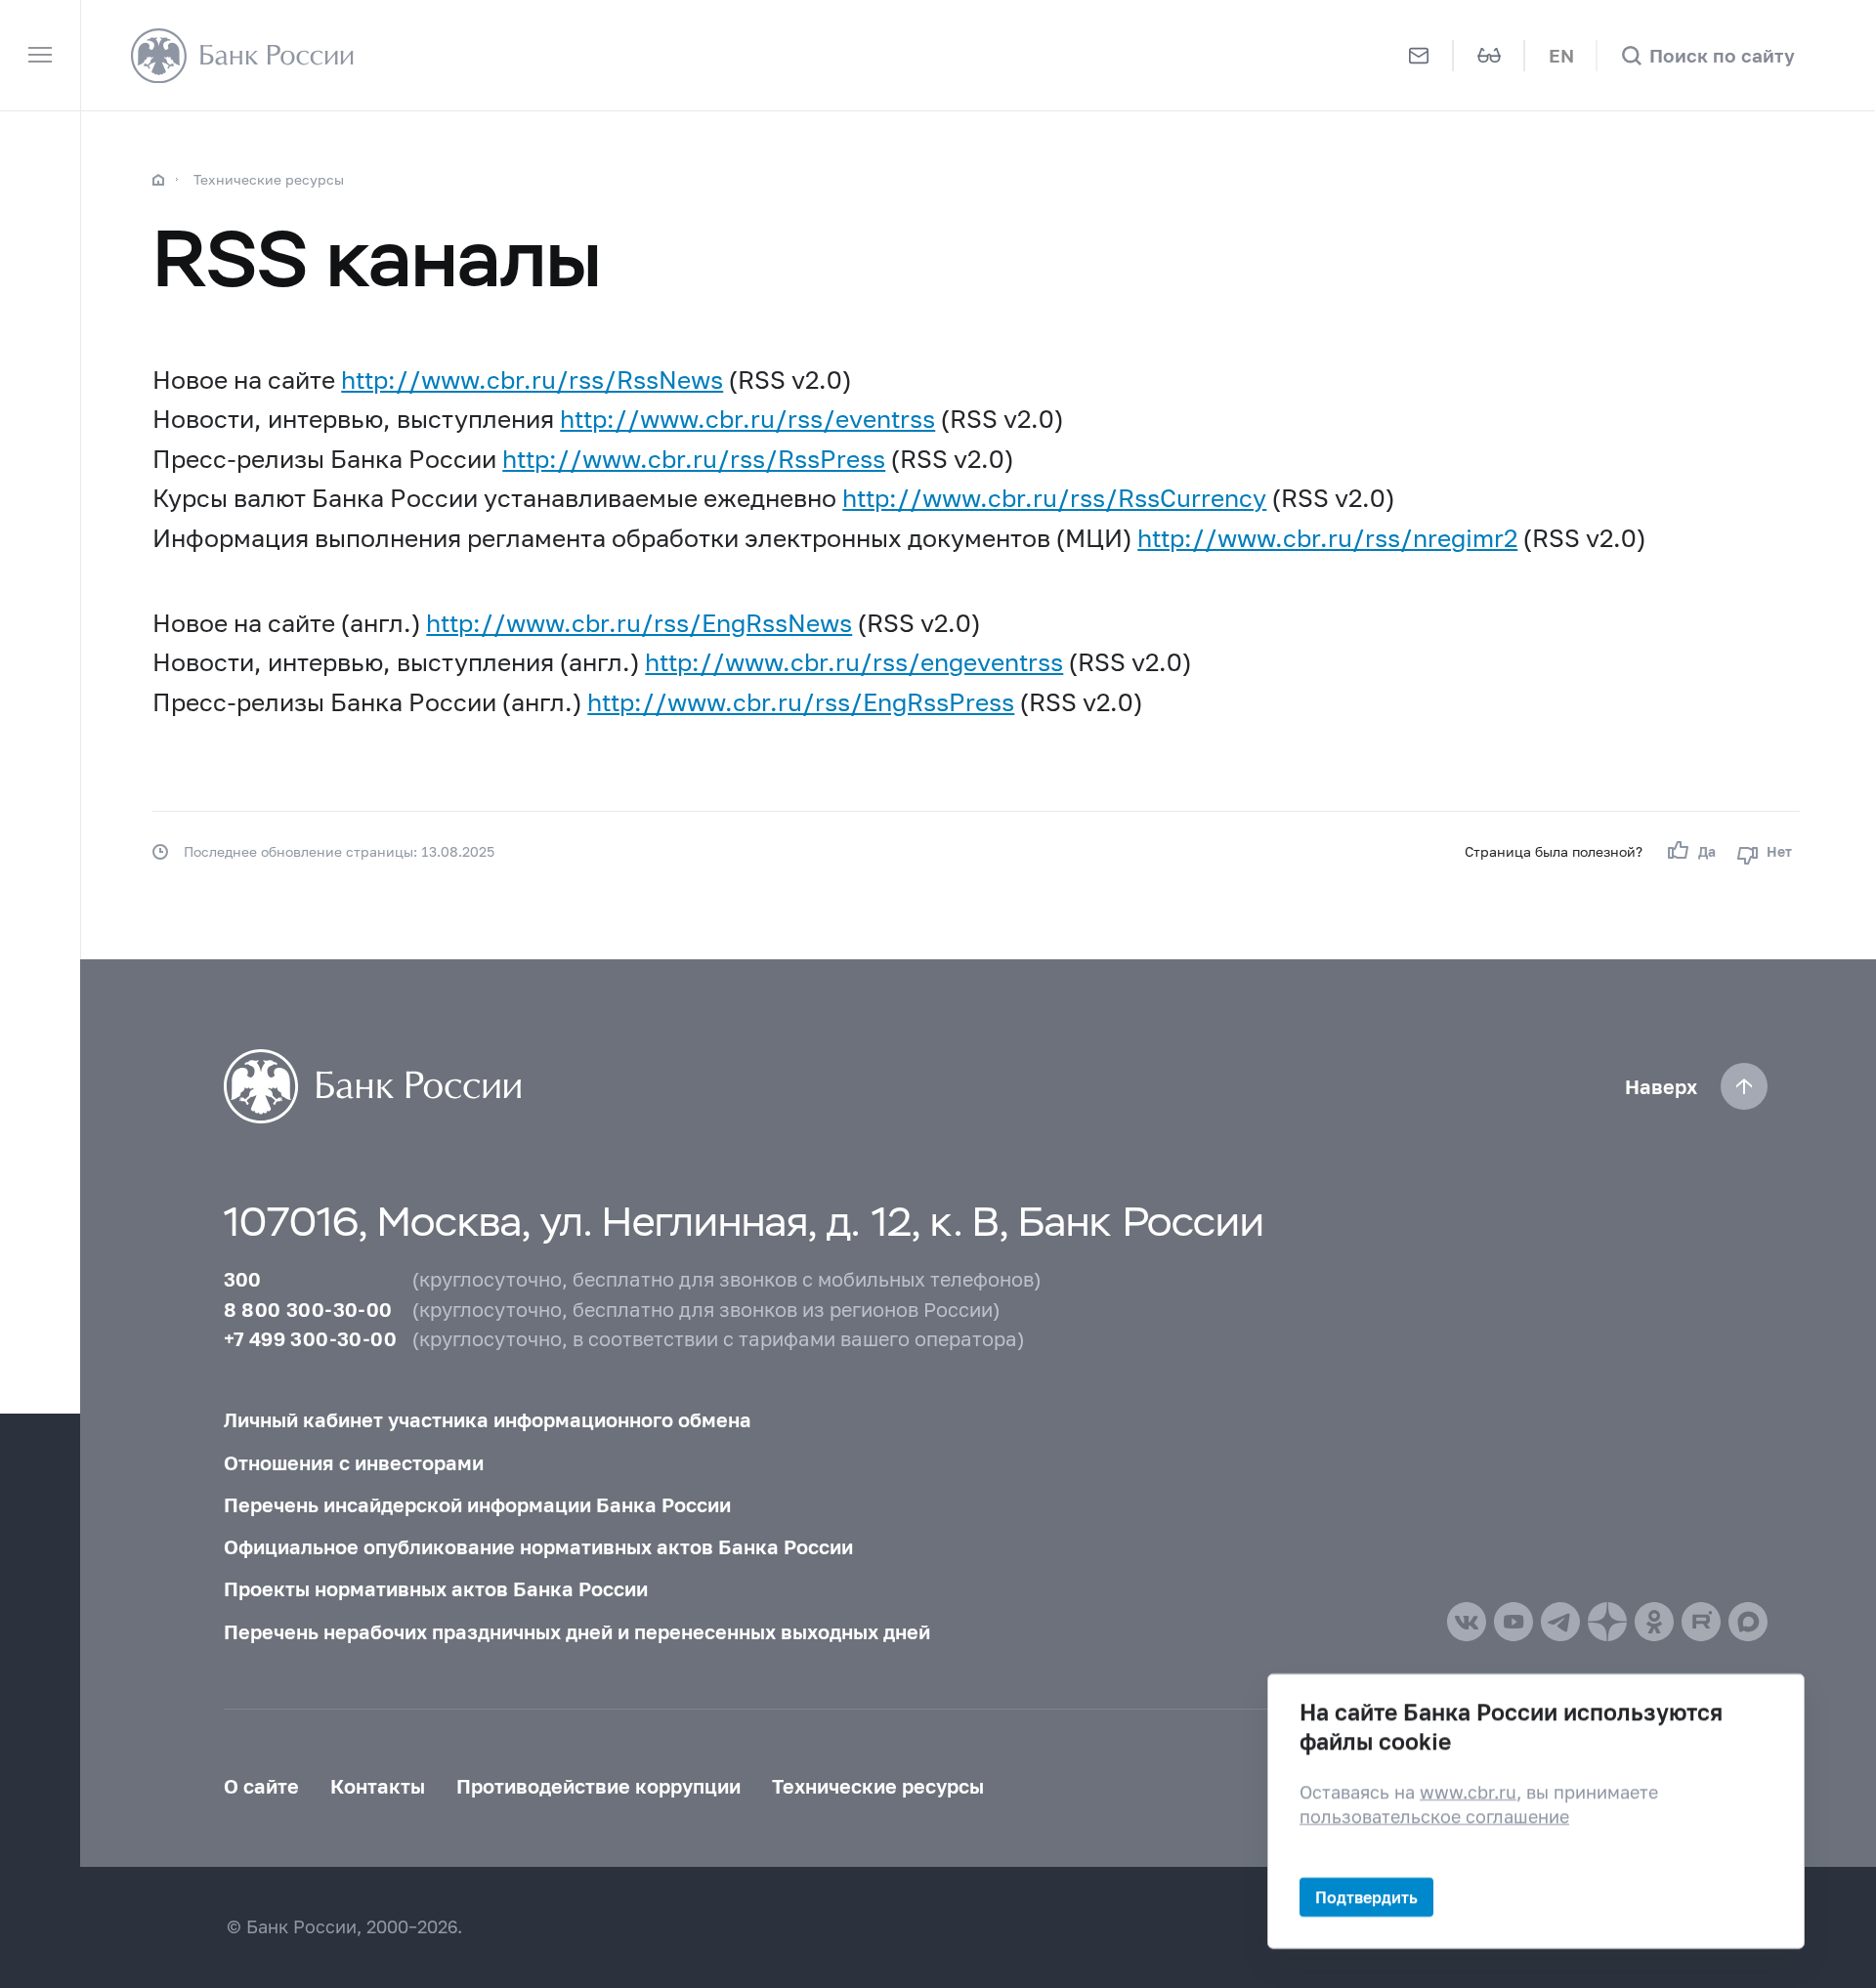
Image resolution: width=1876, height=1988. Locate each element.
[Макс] (1748, 1622)
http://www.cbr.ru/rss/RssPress (694, 458)
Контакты (378, 1786)
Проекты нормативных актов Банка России (436, 1588)
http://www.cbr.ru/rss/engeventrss (854, 661)
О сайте (261, 1786)
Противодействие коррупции (598, 1786)
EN (1561, 55)
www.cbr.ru (1468, 1791)
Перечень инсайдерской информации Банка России (477, 1504)
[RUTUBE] (1701, 1622)
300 (243, 1279)
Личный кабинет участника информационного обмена (488, 1419)
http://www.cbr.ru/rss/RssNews (532, 379)
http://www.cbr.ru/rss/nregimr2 (1327, 537)
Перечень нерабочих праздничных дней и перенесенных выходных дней (577, 1631)
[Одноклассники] (1654, 1622)
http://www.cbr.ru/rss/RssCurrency (1054, 497)
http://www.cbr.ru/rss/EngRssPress (801, 701)
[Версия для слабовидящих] (1490, 55)
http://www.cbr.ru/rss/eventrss (747, 418)
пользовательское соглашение (1434, 1817)
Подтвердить (1366, 1897)
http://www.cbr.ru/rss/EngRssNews (639, 622)
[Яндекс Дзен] (1607, 1622)
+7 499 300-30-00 (310, 1338)
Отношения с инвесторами (354, 1462)
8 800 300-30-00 (308, 1309)
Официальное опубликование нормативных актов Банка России (538, 1546)
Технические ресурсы (269, 179)
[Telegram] (1560, 1622)
